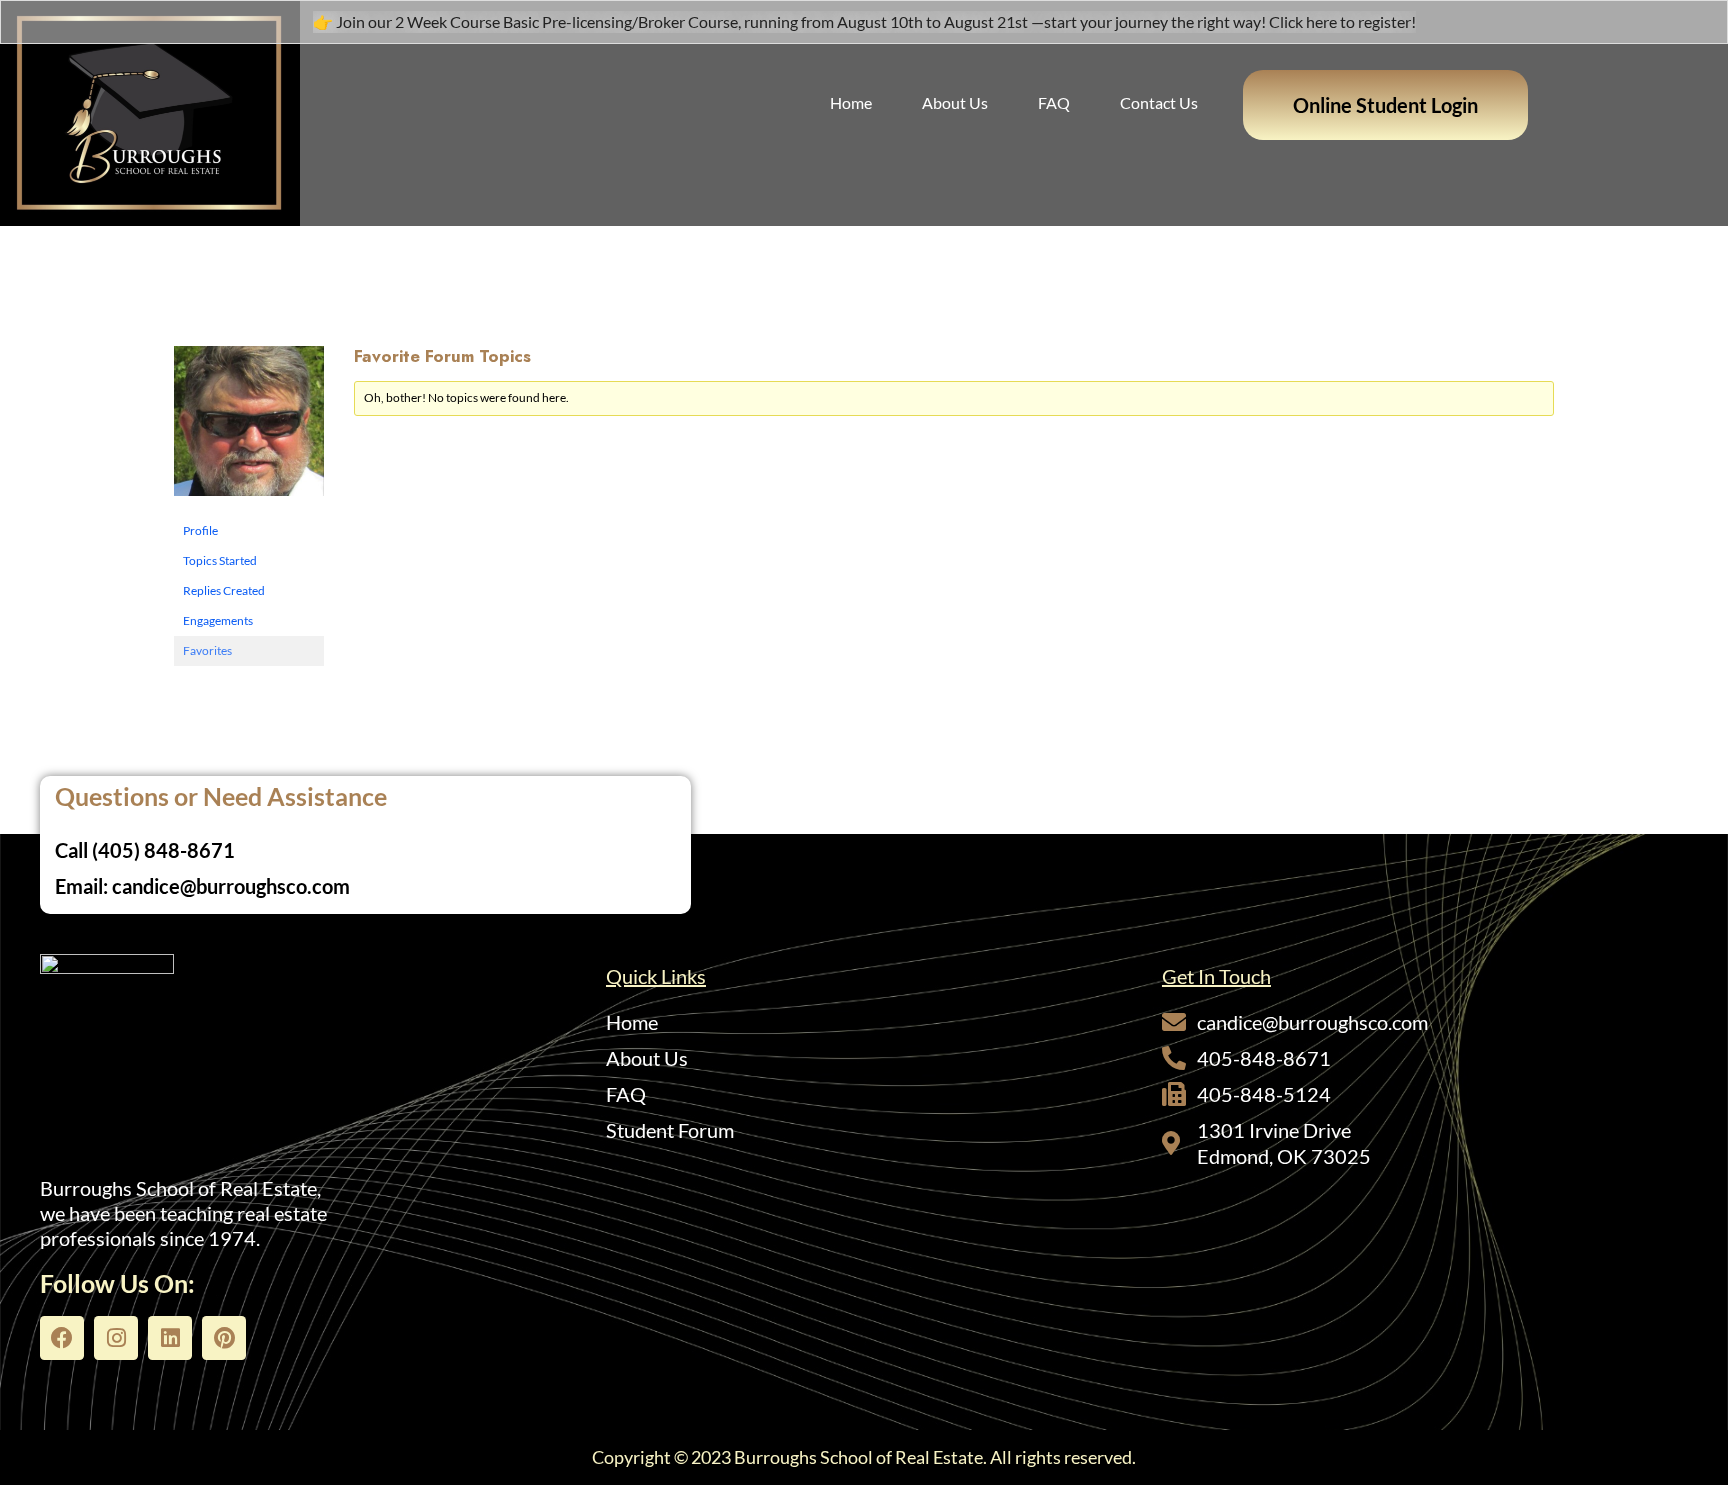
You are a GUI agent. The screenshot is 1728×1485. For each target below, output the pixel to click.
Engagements (218, 620)
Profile (200, 530)
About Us (955, 102)
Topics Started (220, 560)
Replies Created (224, 590)
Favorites (207, 650)
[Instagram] (116, 1338)
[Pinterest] (224, 1338)
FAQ (1054, 102)
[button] (1385, 105)
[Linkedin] (170, 1338)
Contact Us (1159, 102)
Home (851, 102)
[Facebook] (62, 1338)
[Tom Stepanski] (249, 429)
